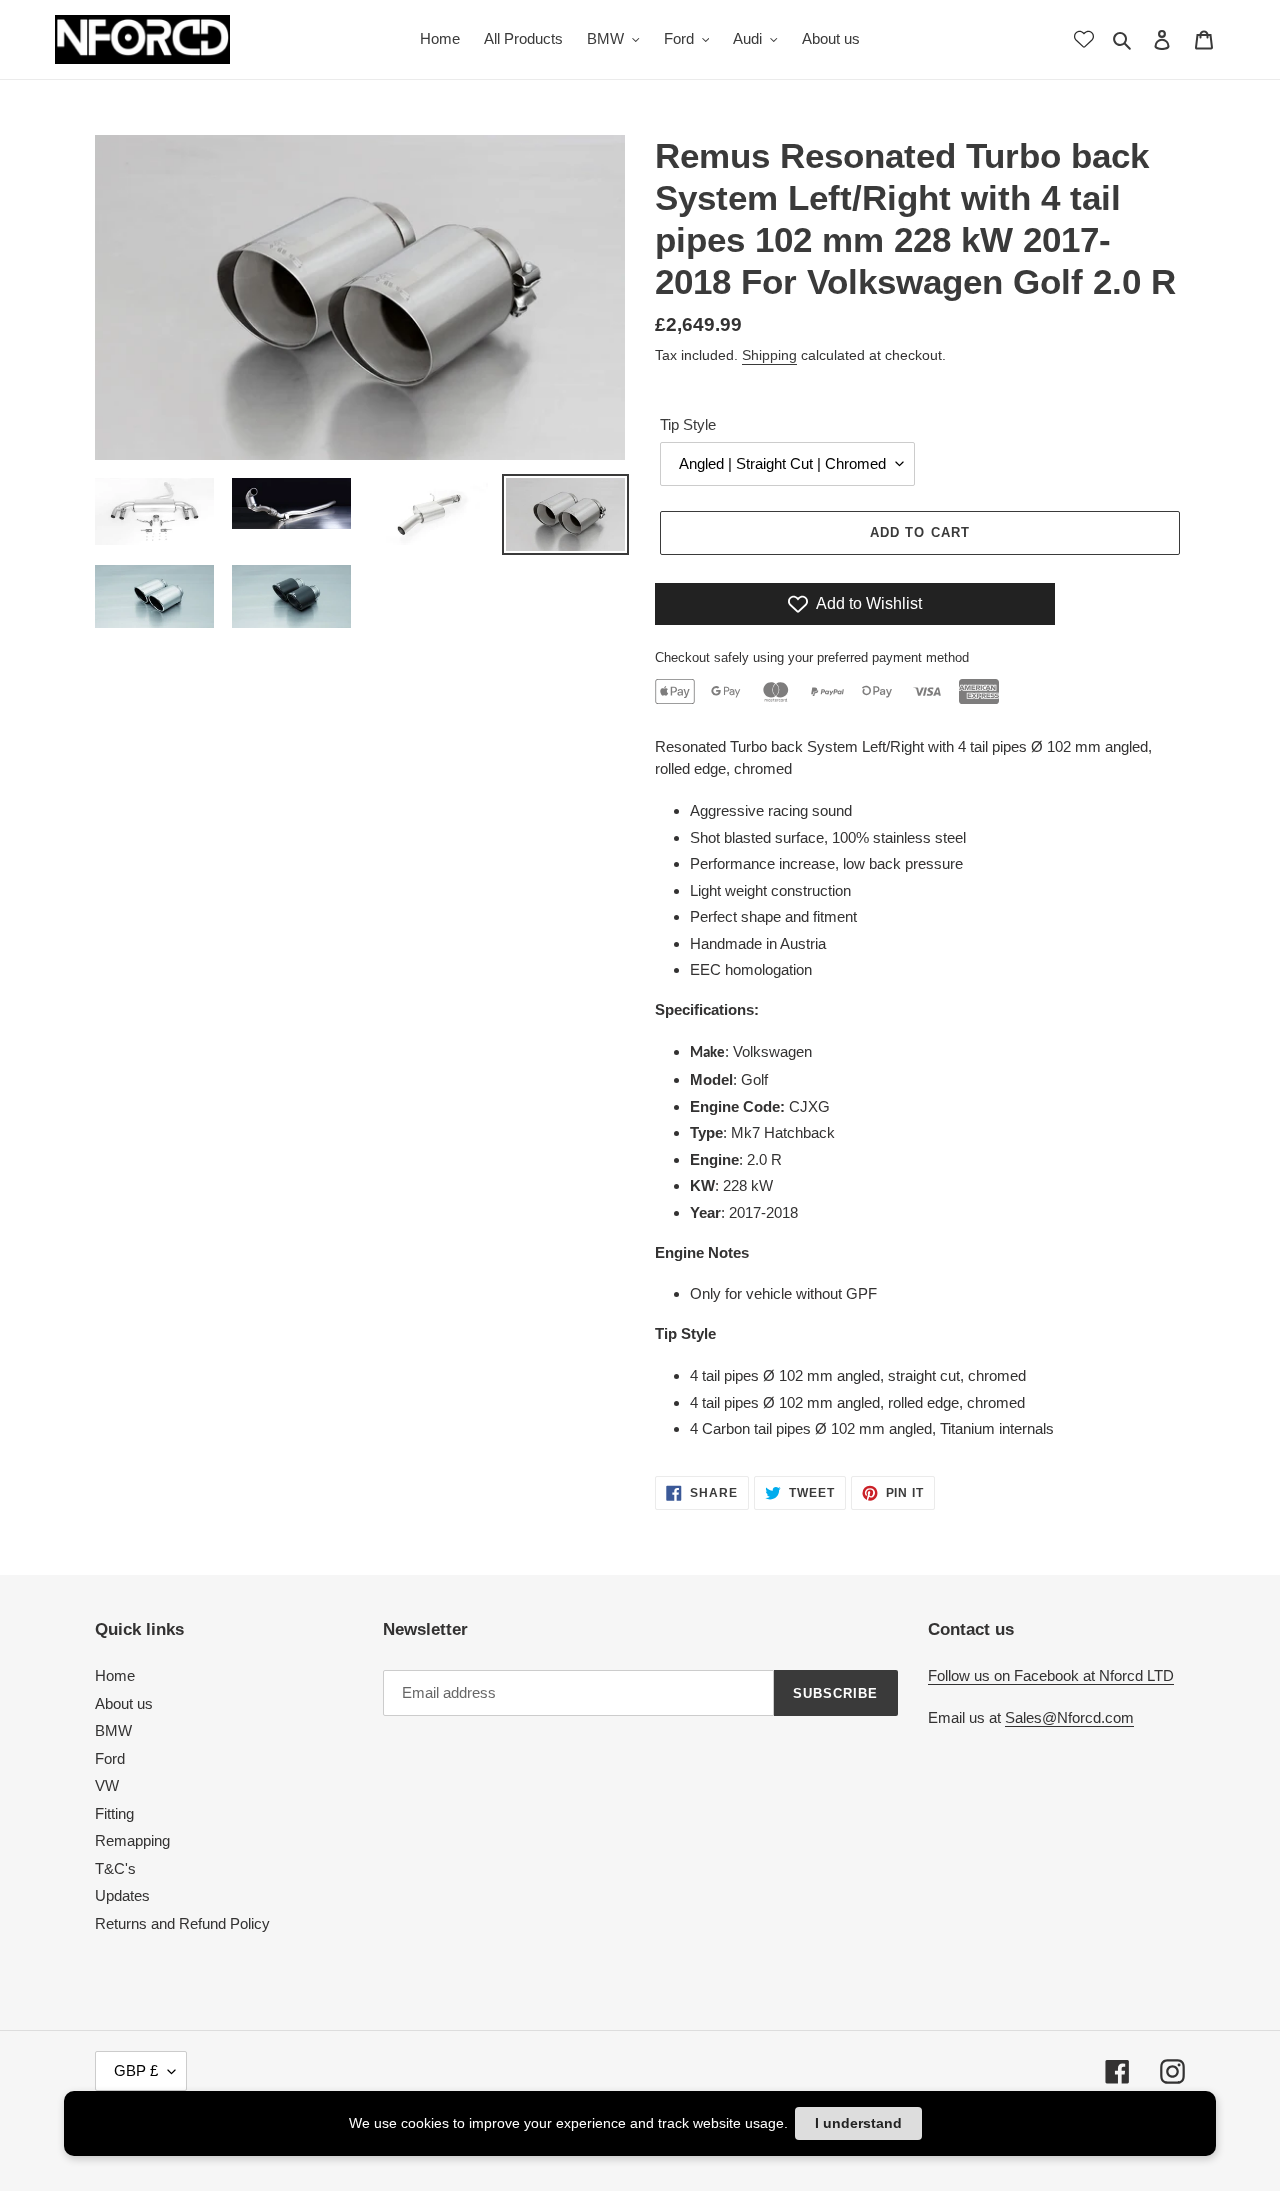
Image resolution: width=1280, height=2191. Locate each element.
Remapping (132, 1840)
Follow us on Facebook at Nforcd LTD (1051, 1675)
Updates (122, 1895)
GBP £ (136, 2070)
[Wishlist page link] (1084, 39)
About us (124, 1703)
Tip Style (688, 424)
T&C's (115, 1868)
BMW (113, 1730)
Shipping (769, 355)
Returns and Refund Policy (182, 1923)
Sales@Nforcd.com (1069, 1717)
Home (115, 1675)
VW (107, 1785)
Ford (110, 1758)
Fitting (114, 1813)
